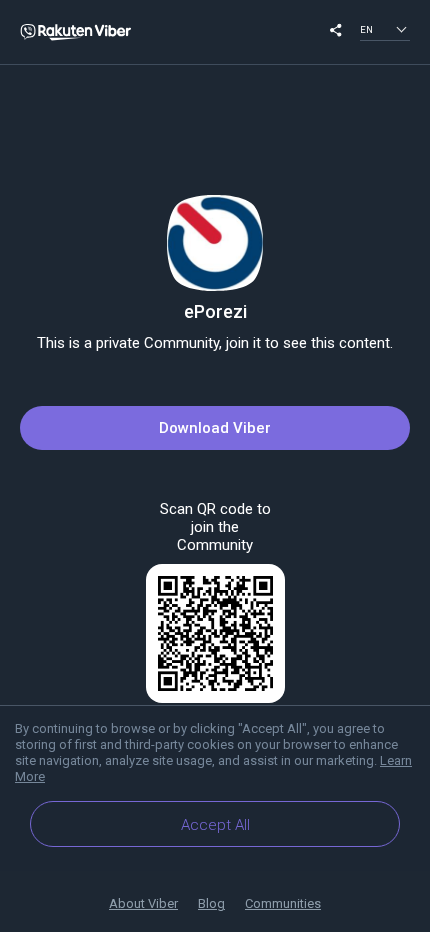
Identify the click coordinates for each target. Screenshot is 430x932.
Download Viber (215, 428)
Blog (211, 903)
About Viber (143, 903)
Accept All (215, 825)
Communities (283, 903)
